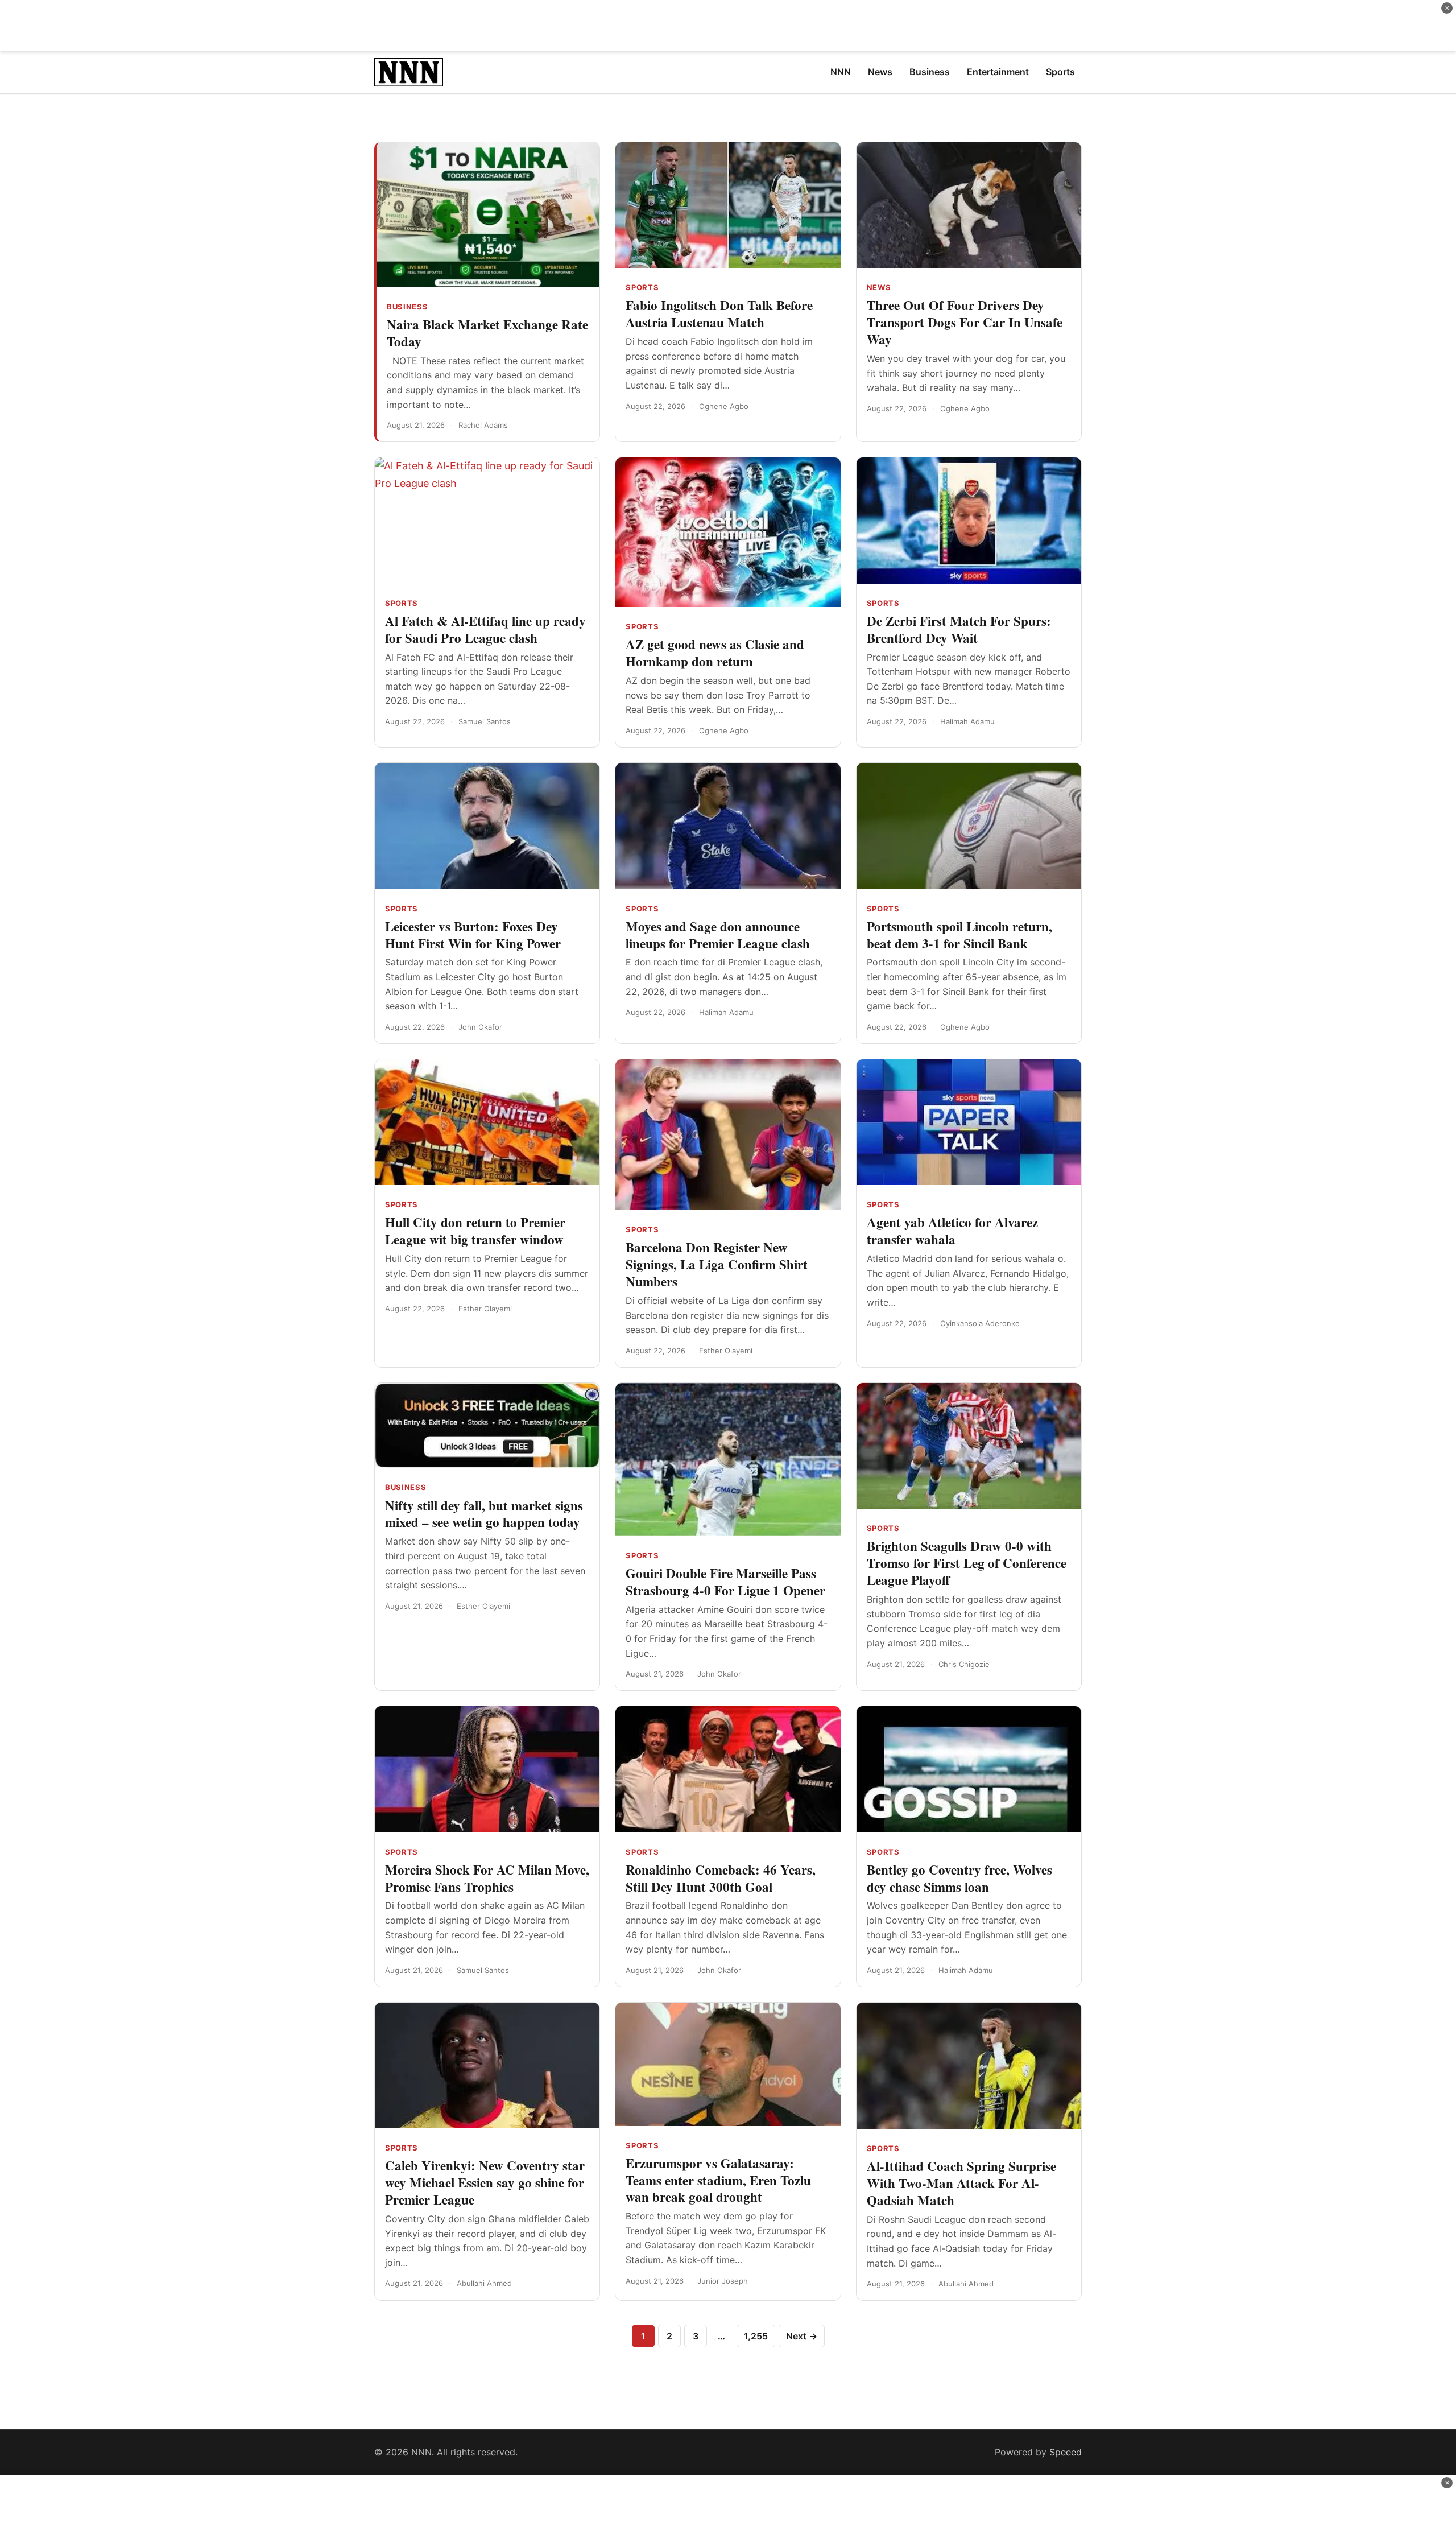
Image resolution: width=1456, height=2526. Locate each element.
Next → (802, 2336)
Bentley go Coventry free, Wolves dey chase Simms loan (959, 1878)
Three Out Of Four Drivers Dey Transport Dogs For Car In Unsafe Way (965, 322)
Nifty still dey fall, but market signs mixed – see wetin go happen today (484, 1514)
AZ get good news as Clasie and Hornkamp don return (715, 653)
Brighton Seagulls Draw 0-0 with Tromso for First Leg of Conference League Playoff (967, 1563)
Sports (642, 287)
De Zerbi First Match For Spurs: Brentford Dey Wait (959, 629)
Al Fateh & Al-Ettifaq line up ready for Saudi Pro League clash (485, 629)
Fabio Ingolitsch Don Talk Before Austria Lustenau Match (719, 313)
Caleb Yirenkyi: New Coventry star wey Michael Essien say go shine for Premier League (485, 2182)
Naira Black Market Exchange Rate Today (487, 333)
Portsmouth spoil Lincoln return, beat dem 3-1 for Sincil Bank (959, 935)
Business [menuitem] (930, 72)
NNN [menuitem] (841, 72)
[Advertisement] (728, 26)
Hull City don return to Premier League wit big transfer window (475, 1231)
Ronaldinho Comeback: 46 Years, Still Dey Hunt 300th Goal (721, 1878)
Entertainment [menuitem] (998, 72)
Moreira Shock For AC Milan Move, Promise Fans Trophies (487, 1878)
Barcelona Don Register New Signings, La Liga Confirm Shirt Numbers (717, 1264)
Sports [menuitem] (1060, 72)
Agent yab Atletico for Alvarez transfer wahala (952, 1231)
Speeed (1066, 2452)
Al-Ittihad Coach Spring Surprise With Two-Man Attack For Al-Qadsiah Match (961, 2183)
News (879, 287)
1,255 (756, 2336)
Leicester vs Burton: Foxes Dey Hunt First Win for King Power (473, 935)
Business (407, 307)
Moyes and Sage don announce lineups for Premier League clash (718, 935)
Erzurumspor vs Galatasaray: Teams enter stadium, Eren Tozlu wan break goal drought (718, 2180)
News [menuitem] (880, 72)
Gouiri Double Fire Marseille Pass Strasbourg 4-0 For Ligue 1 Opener (725, 1582)
